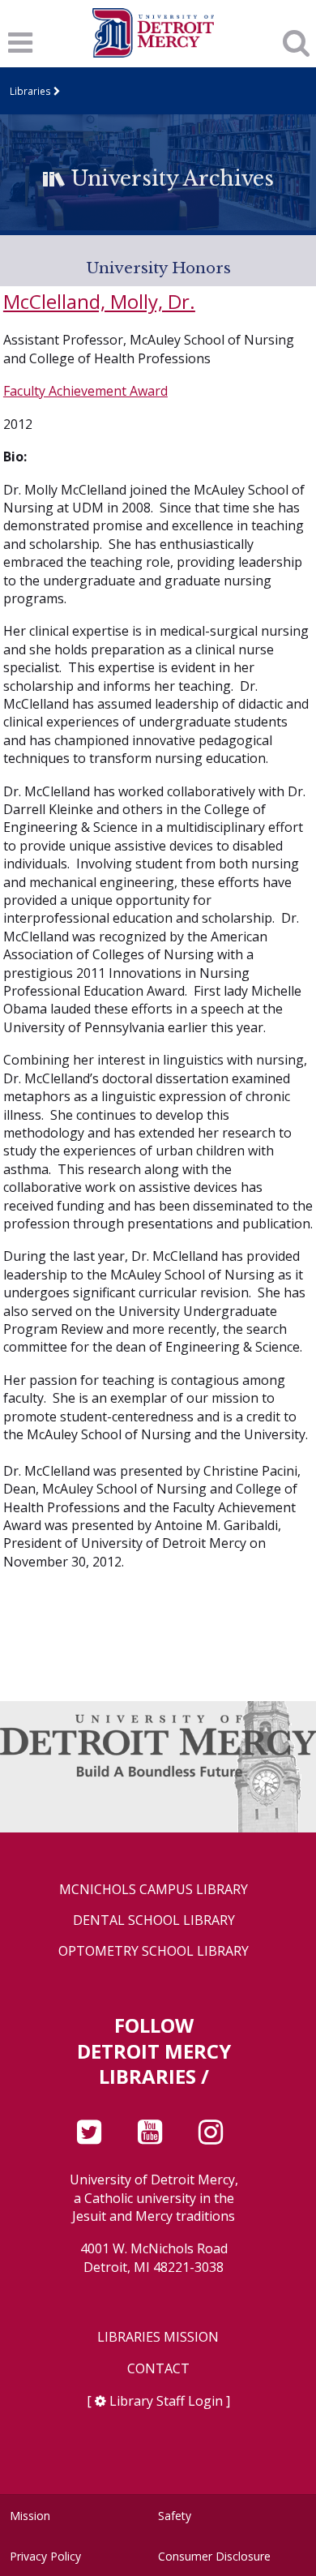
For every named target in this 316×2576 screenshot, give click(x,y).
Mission (30, 2516)
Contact (158, 2369)
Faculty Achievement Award (85, 391)
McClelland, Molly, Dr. (99, 301)
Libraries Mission (158, 2337)
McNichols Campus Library (154, 1890)
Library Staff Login (166, 2401)
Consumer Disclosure (214, 2556)
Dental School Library (154, 1920)
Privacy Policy (45, 2556)
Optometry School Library (154, 1951)
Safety (175, 2516)
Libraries (30, 91)
